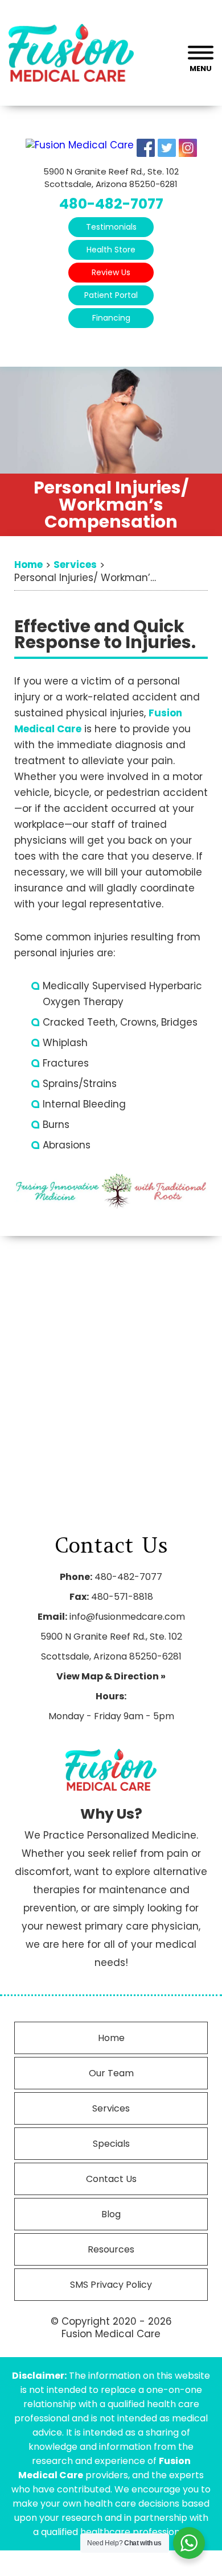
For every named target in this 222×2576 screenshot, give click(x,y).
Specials (111, 2144)
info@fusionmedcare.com (127, 1617)
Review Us (111, 272)
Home (111, 2038)
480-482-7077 (111, 204)
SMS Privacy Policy (111, 2285)
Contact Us (111, 2179)
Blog (111, 2214)
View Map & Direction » (111, 1676)
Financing (111, 318)
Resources (111, 2249)
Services (111, 2108)
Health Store (111, 250)
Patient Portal (111, 295)
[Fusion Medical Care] (80, 145)
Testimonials (111, 227)
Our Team (111, 2073)
